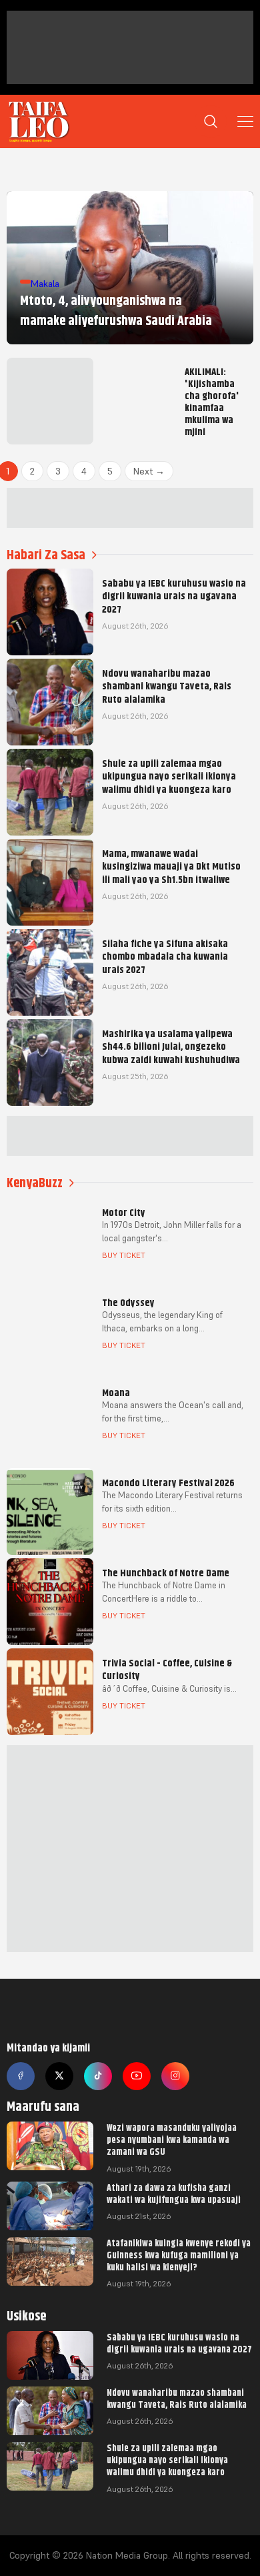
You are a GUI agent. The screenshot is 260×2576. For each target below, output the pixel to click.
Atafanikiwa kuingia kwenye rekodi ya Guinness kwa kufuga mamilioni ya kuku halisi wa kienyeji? (179, 2255)
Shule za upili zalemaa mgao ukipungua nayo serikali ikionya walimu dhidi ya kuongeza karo (167, 2460)
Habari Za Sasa (46, 555)
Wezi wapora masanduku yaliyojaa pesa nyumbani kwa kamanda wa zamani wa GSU (172, 2140)
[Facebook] (21, 2076)
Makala (45, 284)
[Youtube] (137, 2076)
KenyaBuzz (35, 1183)
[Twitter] (59, 2076)
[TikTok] (98, 2076)
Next (149, 471)
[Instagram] (175, 2076)
